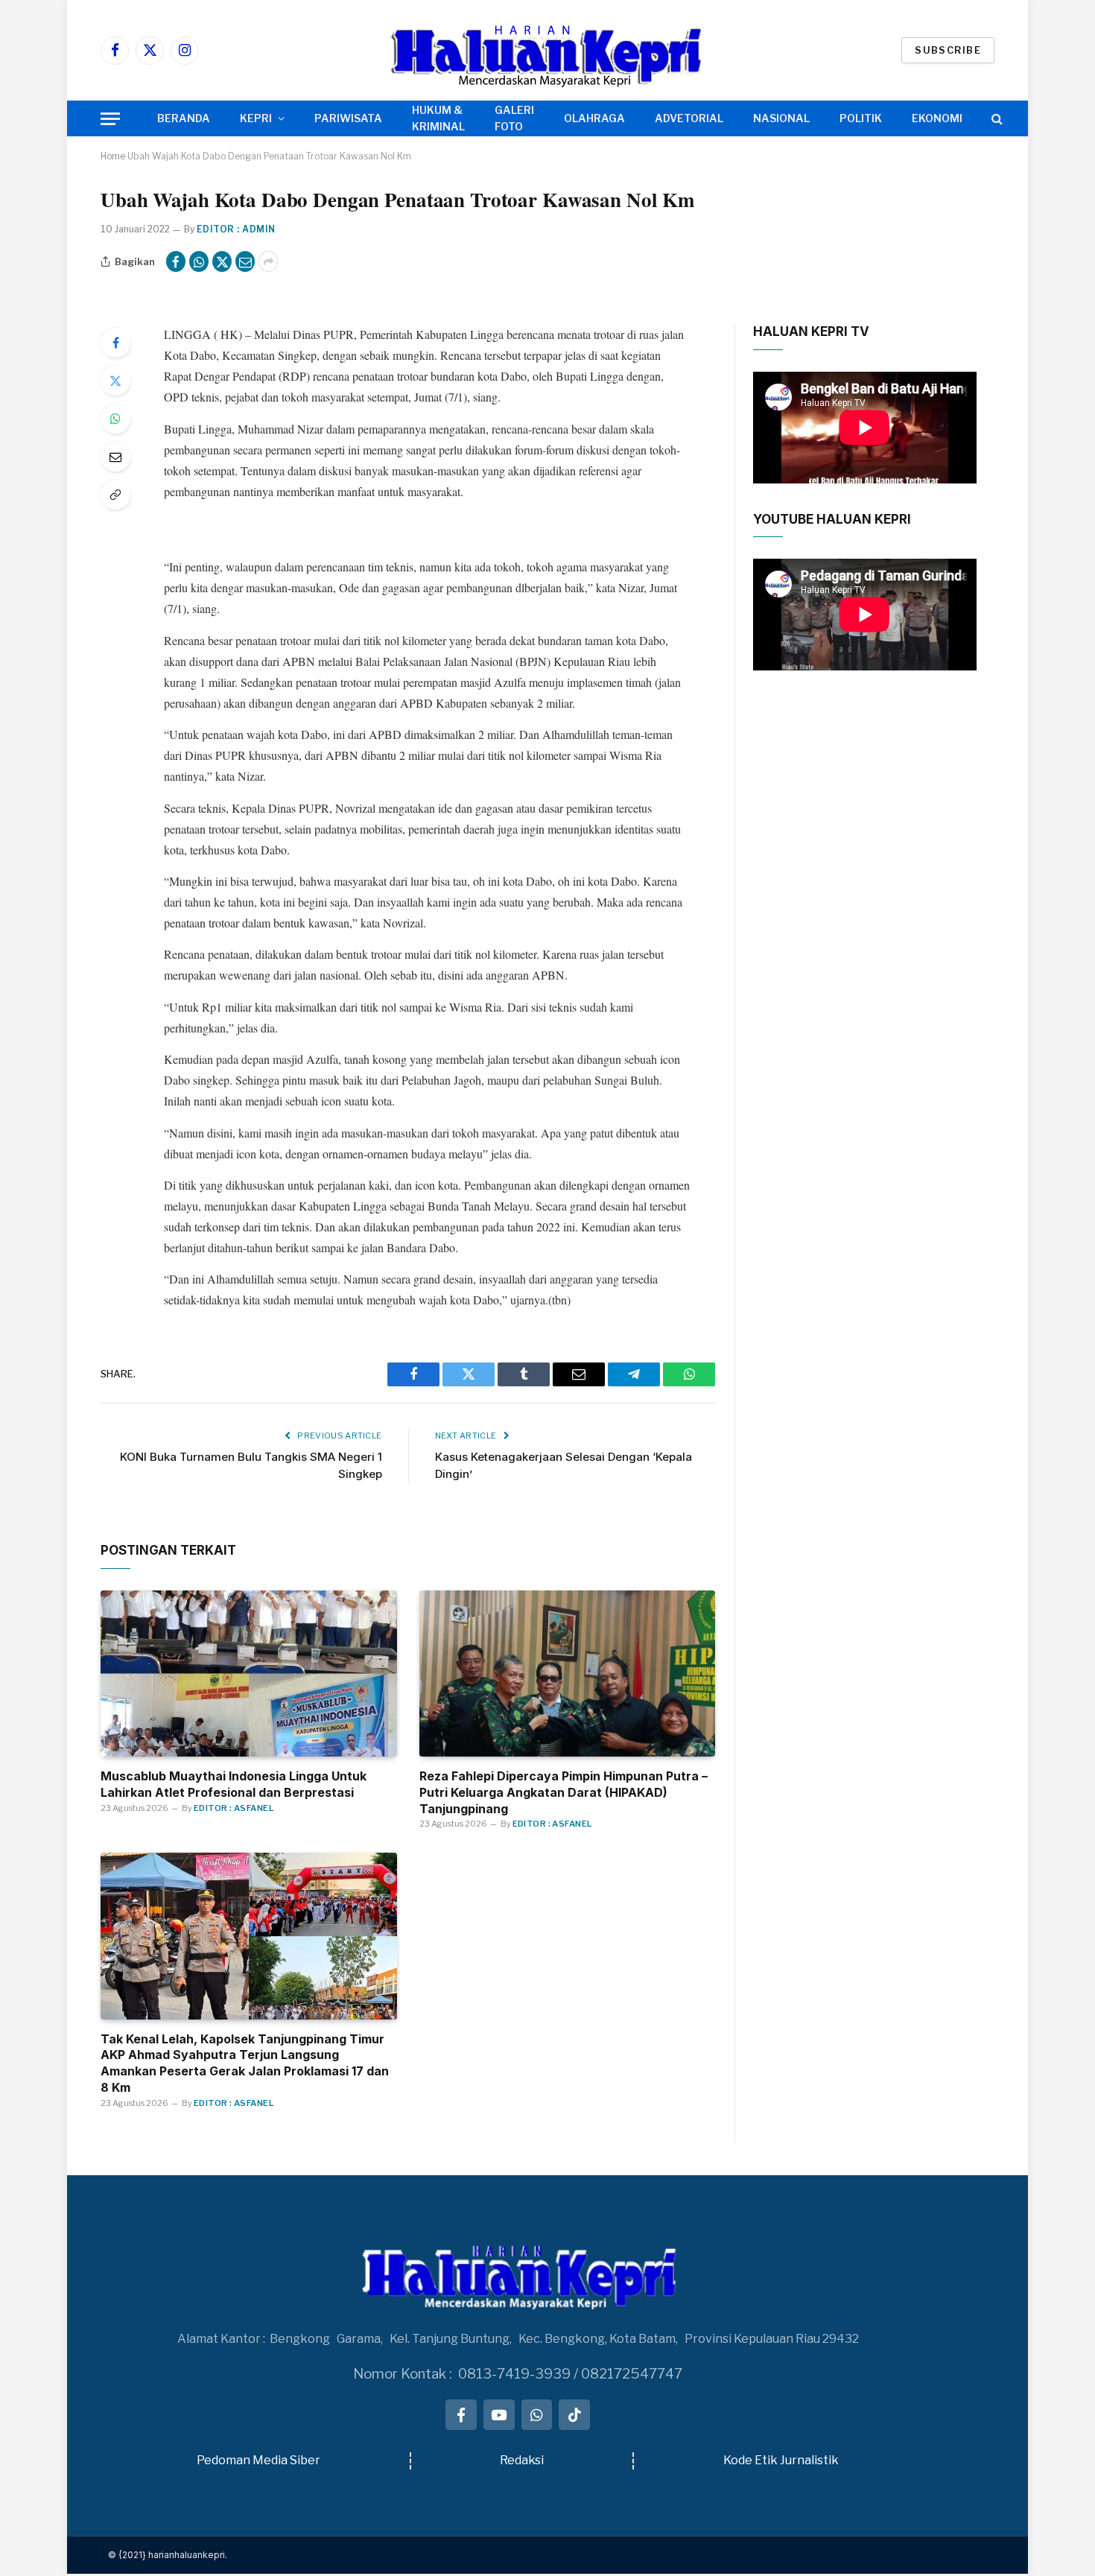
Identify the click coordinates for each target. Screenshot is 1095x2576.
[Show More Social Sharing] (268, 261)
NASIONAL (781, 118)
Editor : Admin (236, 229)
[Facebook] (115, 343)
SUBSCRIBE (948, 50)
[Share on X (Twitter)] (222, 261)
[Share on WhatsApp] (199, 261)
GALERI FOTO (514, 118)
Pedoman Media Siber (258, 2460)
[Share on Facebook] (176, 261)
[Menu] (110, 119)
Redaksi (522, 2460)
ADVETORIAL (689, 118)
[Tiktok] (574, 2415)
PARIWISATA (348, 118)
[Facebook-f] (461, 2415)
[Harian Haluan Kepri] (547, 50)
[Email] (115, 457)
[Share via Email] (245, 261)
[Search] (996, 119)
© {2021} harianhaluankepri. (168, 2555)
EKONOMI (937, 118)
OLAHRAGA (594, 118)
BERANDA (184, 118)
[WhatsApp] (115, 419)
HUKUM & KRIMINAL (438, 118)
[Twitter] (115, 381)
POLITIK (861, 118)
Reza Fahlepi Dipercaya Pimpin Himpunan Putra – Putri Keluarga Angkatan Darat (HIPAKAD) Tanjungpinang (564, 1792)
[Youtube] (499, 2415)
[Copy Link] (115, 495)
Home (113, 156)
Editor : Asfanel (234, 1808)
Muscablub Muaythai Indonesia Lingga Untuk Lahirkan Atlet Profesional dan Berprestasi (234, 1784)
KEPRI (256, 118)
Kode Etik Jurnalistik (781, 2460)
